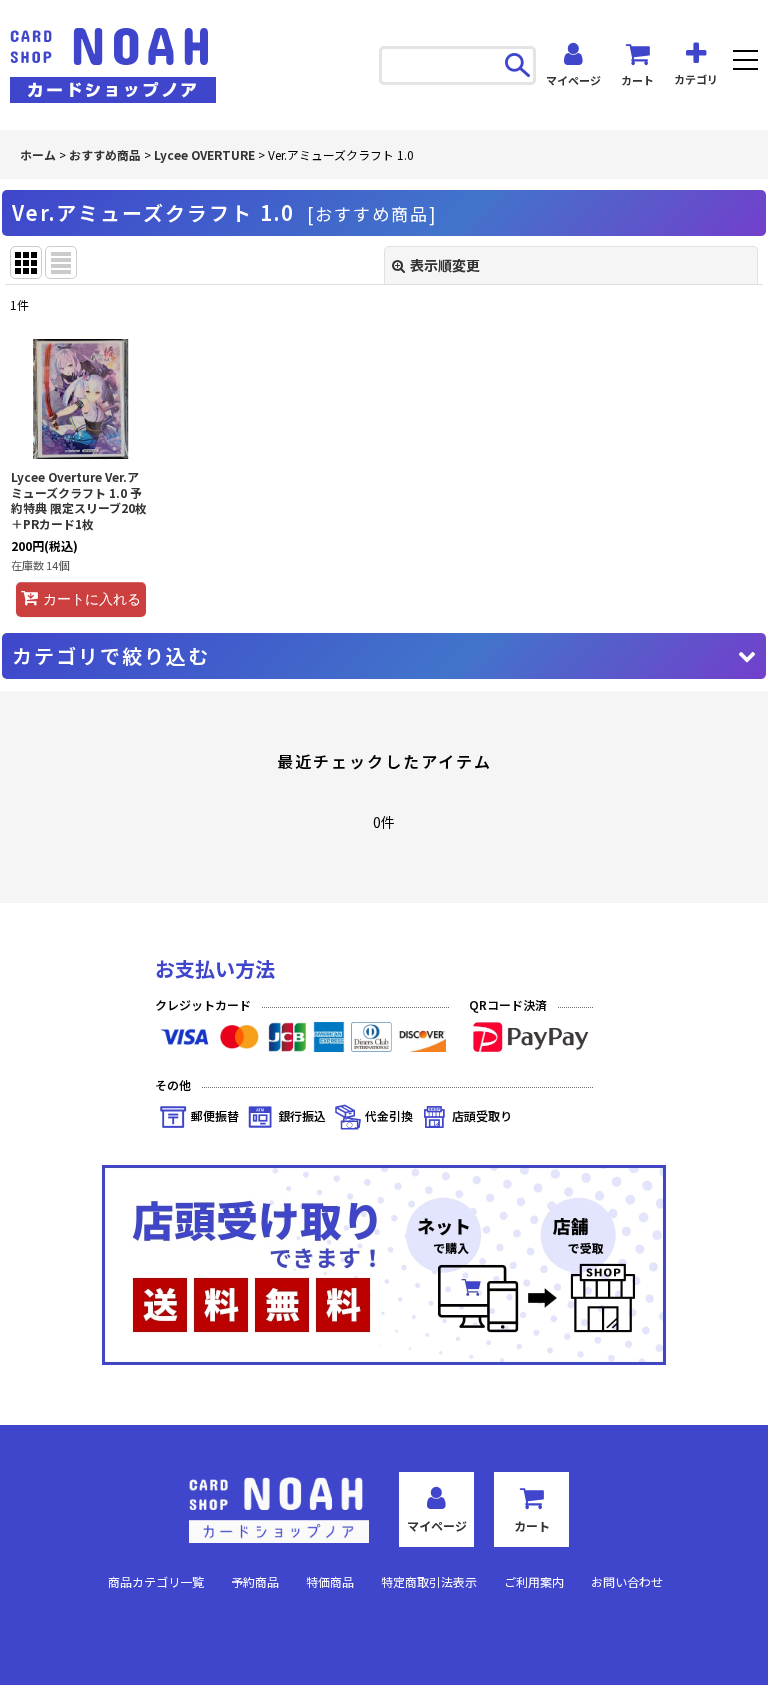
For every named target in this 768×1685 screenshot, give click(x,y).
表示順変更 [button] (445, 265)
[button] (745, 62)
